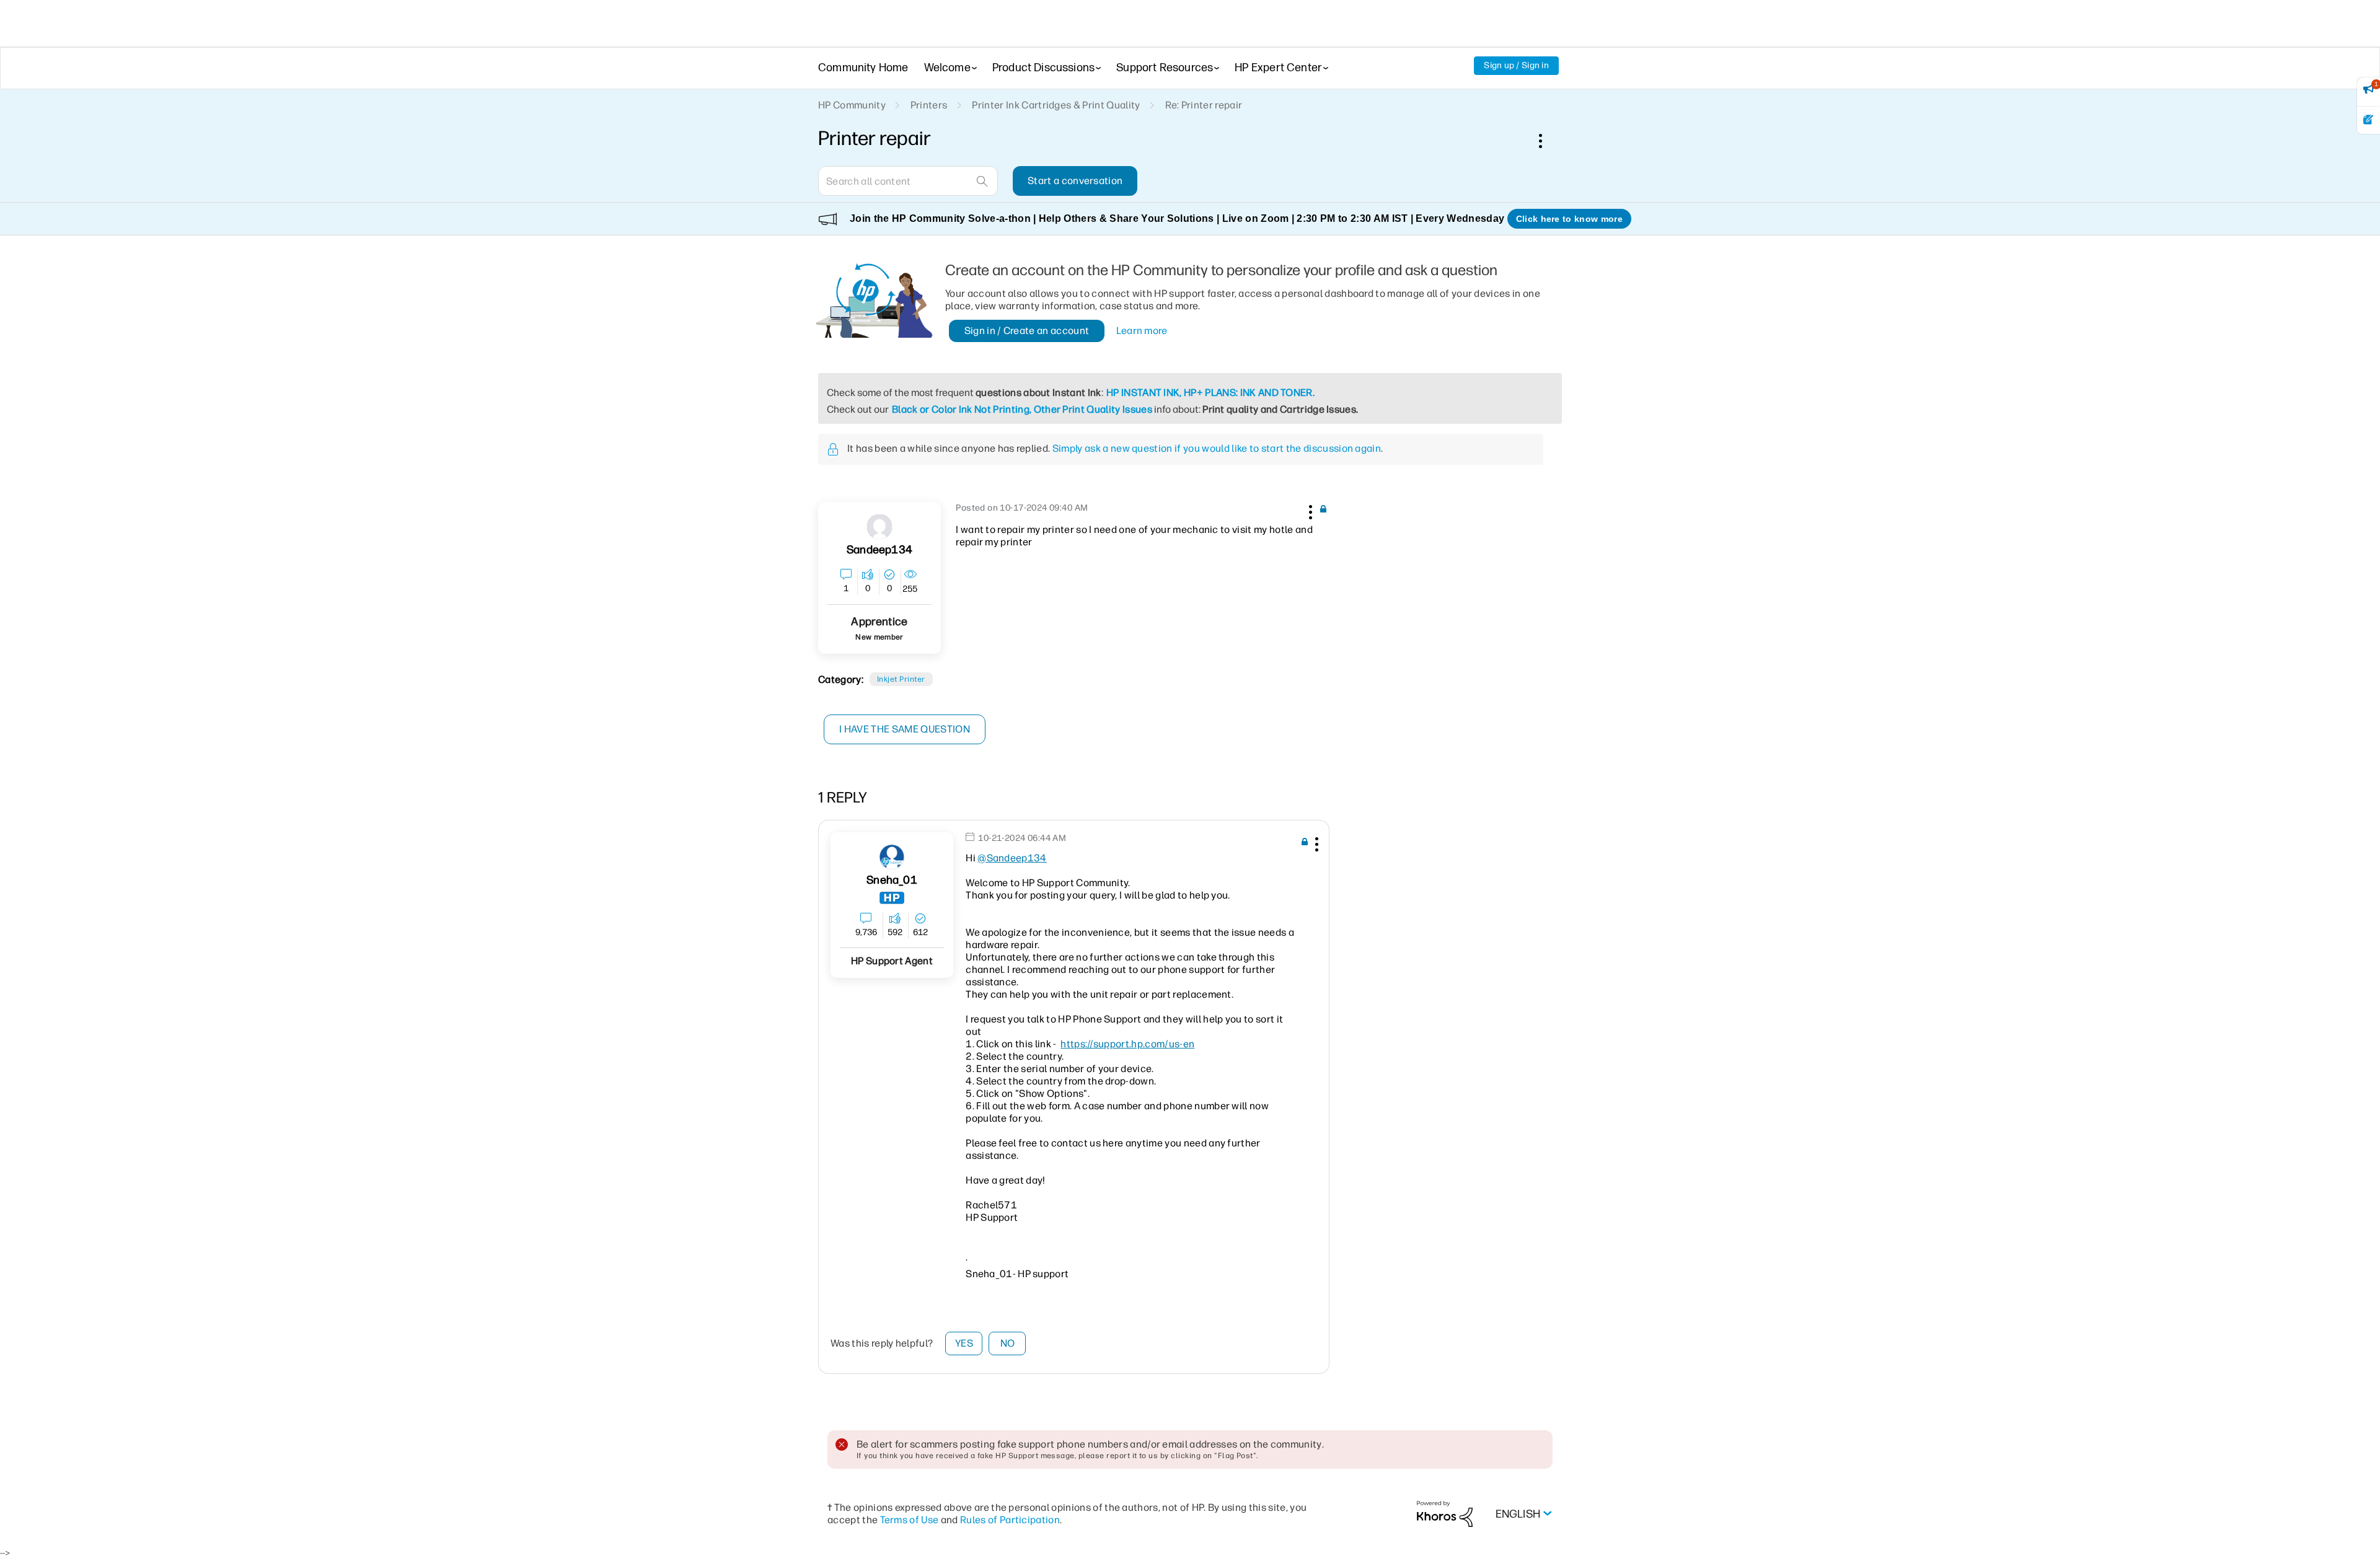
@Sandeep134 (1012, 858)
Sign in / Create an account (1027, 331)
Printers (929, 105)
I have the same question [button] (905, 729)
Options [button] (1547, 141)
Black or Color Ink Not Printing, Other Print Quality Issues (1022, 409)
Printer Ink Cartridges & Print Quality (1056, 105)
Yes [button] (964, 1343)
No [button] (1008, 1343)
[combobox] (908, 181)
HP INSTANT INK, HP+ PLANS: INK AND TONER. (1210, 393)
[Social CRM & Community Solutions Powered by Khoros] (1445, 1514)
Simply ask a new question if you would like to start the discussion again (1217, 448)
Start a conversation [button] (1075, 181)
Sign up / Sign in (1516, 65)
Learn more (1142, 331)
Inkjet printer (901, 679)
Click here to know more (1569, 219)
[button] (1309, 510)
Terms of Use (910, 1520)
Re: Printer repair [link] (1204, 105)
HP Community (852, 105)
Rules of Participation (1010, 1520)
